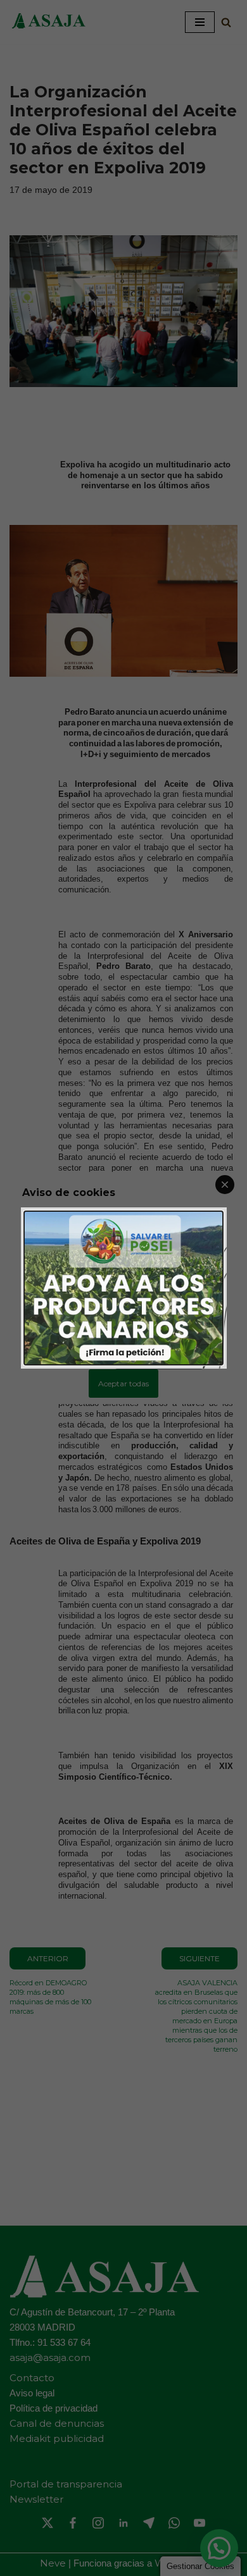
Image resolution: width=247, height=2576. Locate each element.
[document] (123, 1288)
